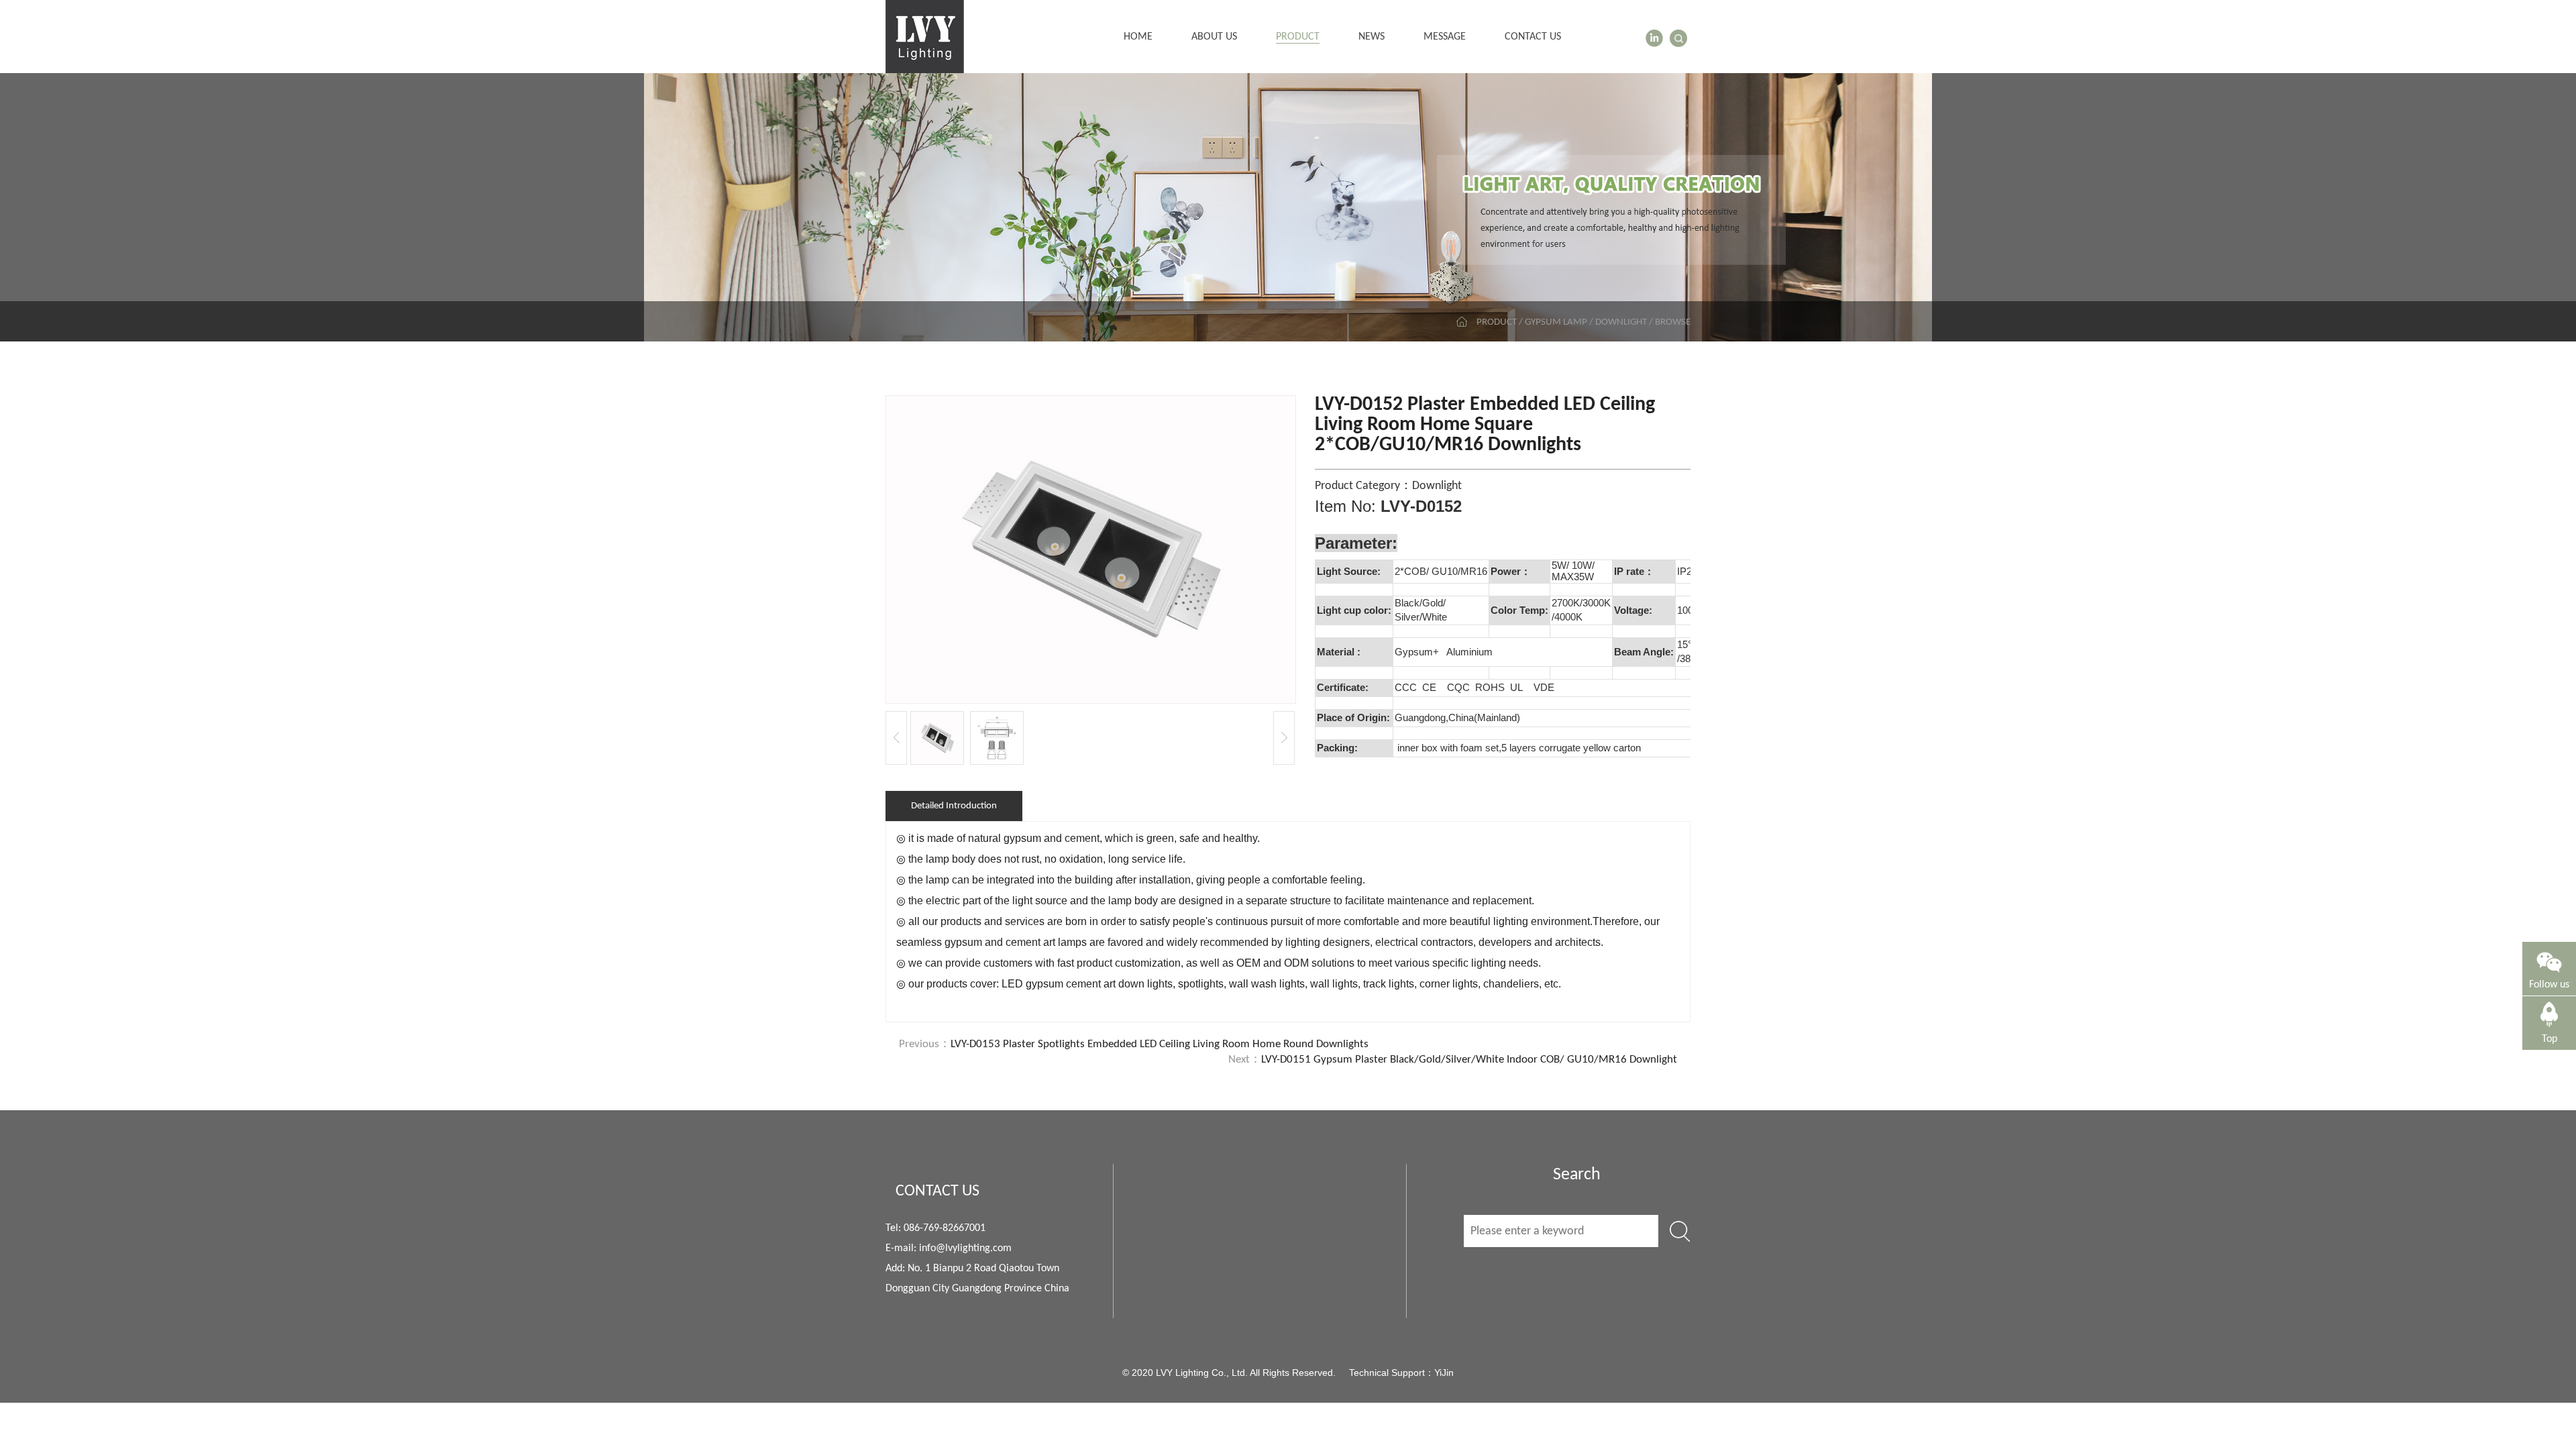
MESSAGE (1445, 37)
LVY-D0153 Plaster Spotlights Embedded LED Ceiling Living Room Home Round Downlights (1160, 1044)
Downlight (1621, 322)
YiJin (1444, 1373)
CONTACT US (1533, 37)
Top (2550, 1039)
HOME (1138, 37)
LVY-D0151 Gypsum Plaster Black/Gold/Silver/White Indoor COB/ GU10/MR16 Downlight (1469, 1060)
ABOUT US (1214, 37)
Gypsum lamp (1556, 322)
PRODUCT (1298, 37)
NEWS (1372, 37)
